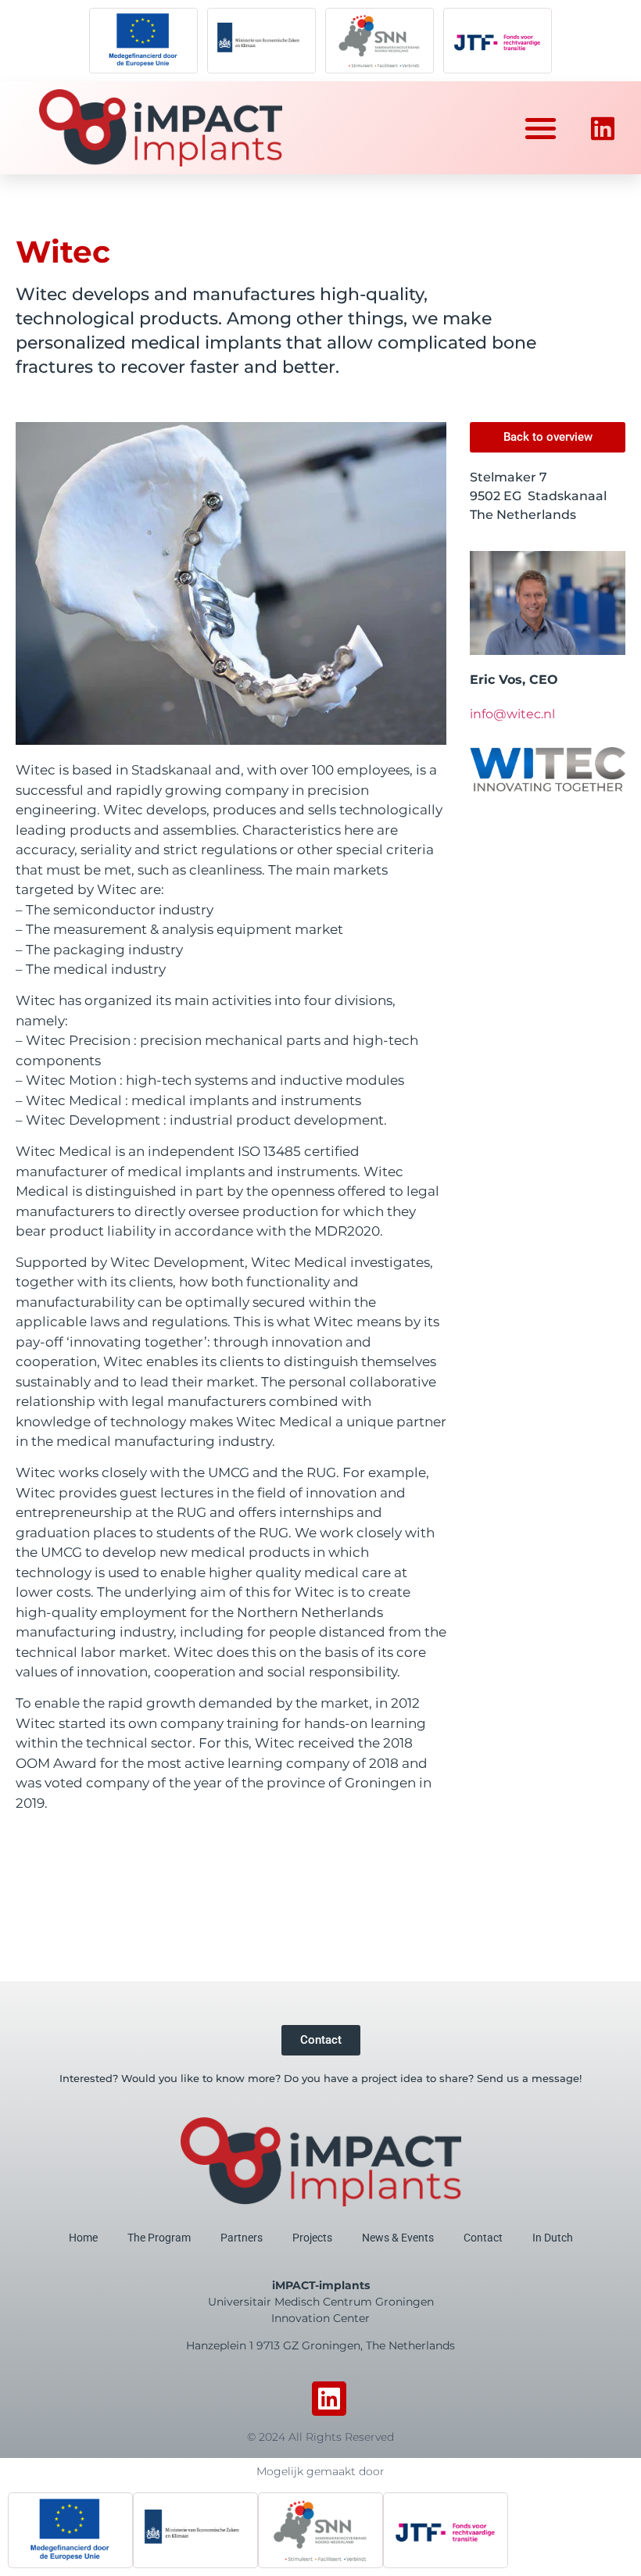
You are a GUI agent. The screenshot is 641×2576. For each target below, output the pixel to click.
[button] (541, 129)
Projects (312, 2238)
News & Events (398, 2238)
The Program (159, 2238)
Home (83, 2238)
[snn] (380, 41)
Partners (242, 2238)
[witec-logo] (548, 769)
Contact (483, 2238)
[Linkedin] (329, 2399)
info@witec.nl (512, 714)
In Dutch (553, 2238)
